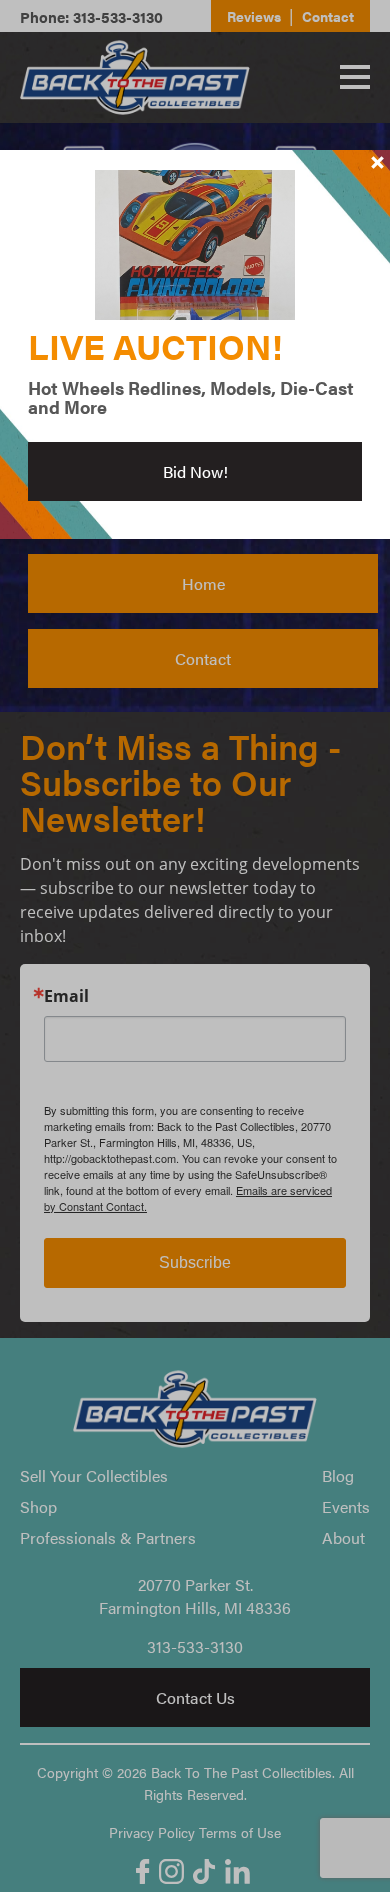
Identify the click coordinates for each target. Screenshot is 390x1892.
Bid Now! (195, 471)
